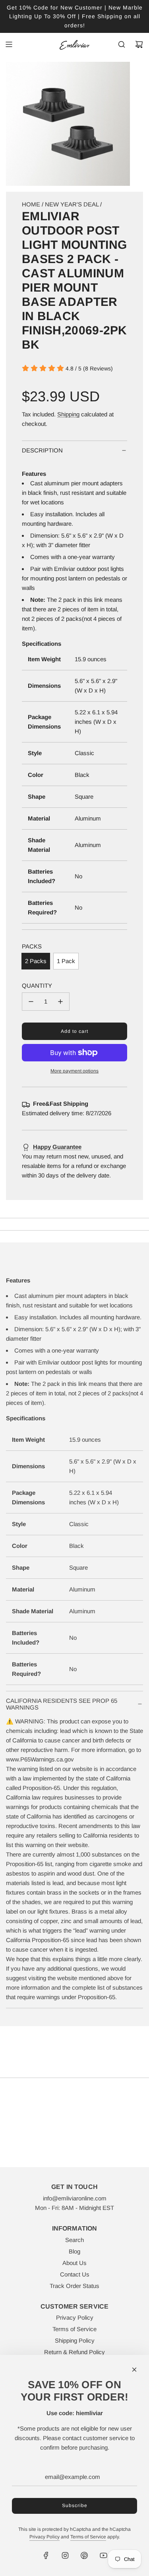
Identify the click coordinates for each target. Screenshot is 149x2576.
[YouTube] (103, 2555)
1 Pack (66, 961)
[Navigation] (9, 44)
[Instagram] (65, 2555)
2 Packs (36, 961)
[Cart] (139, 44)
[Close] (134, 2370)
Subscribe (75, 2505)
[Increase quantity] (60, 1002)
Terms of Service (88, 2537)
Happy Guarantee (57, 1147)
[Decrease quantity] (31, 1002)
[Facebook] (46, 2555)
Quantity (37, 986)
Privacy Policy (45, 2537)
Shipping (68, 414)
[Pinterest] (84, 2555)
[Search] (122, 44)
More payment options (74, 1071)
